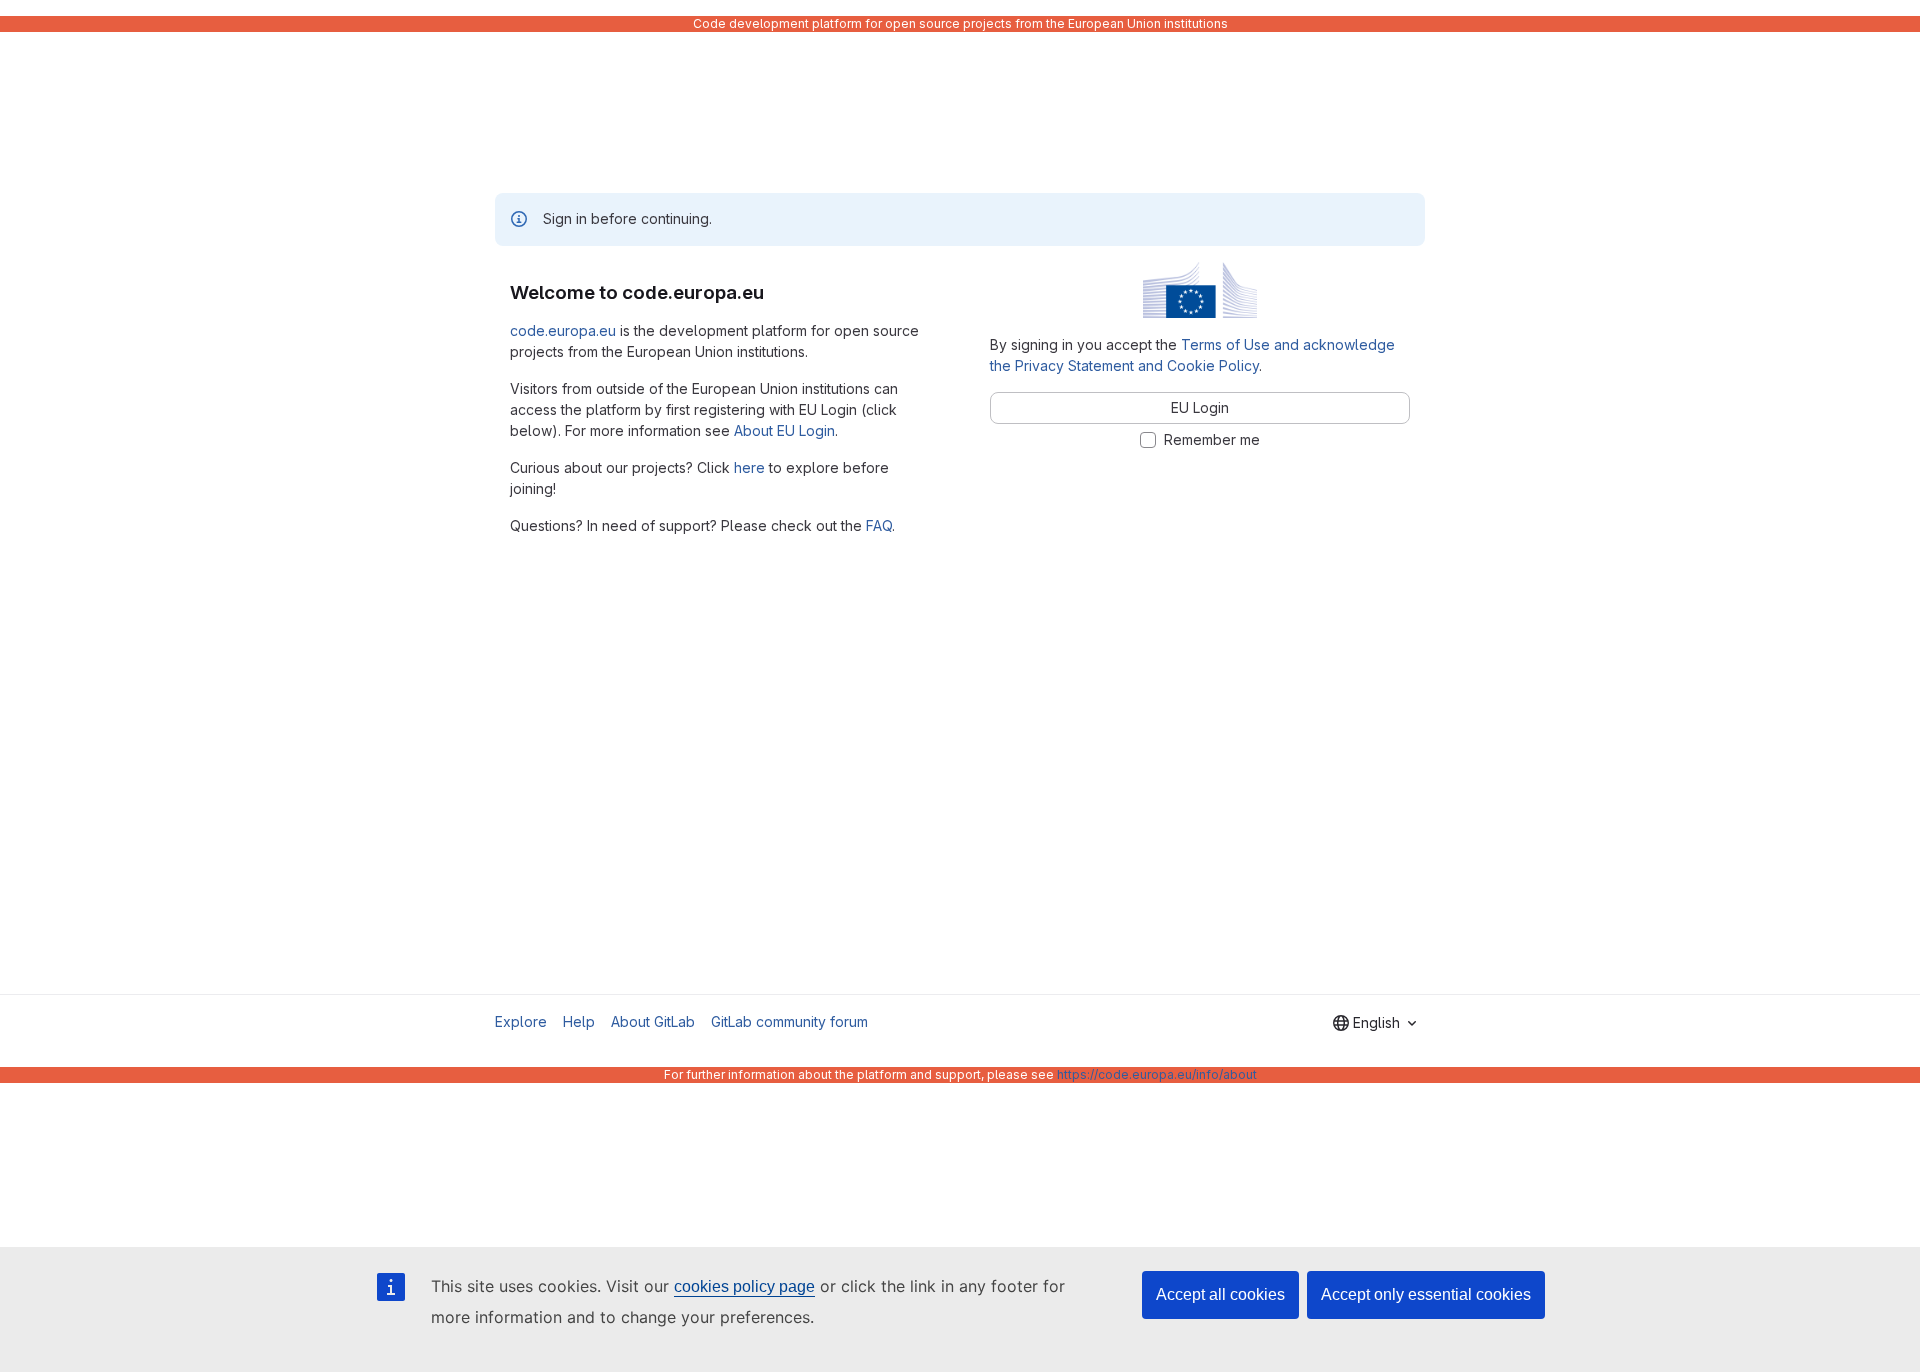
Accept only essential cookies (1426, 1294)
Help (579, 1021)
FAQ (879, 525)
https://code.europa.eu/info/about (1157, 1074)
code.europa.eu (563, 330)
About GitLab (653, 1021)
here (749, 467)
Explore (521, 1021)
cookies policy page (744, 1286)
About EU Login (784, 430)
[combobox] (1374, 1023)
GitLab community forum (789, 1021)
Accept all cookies (1220, 1294)
